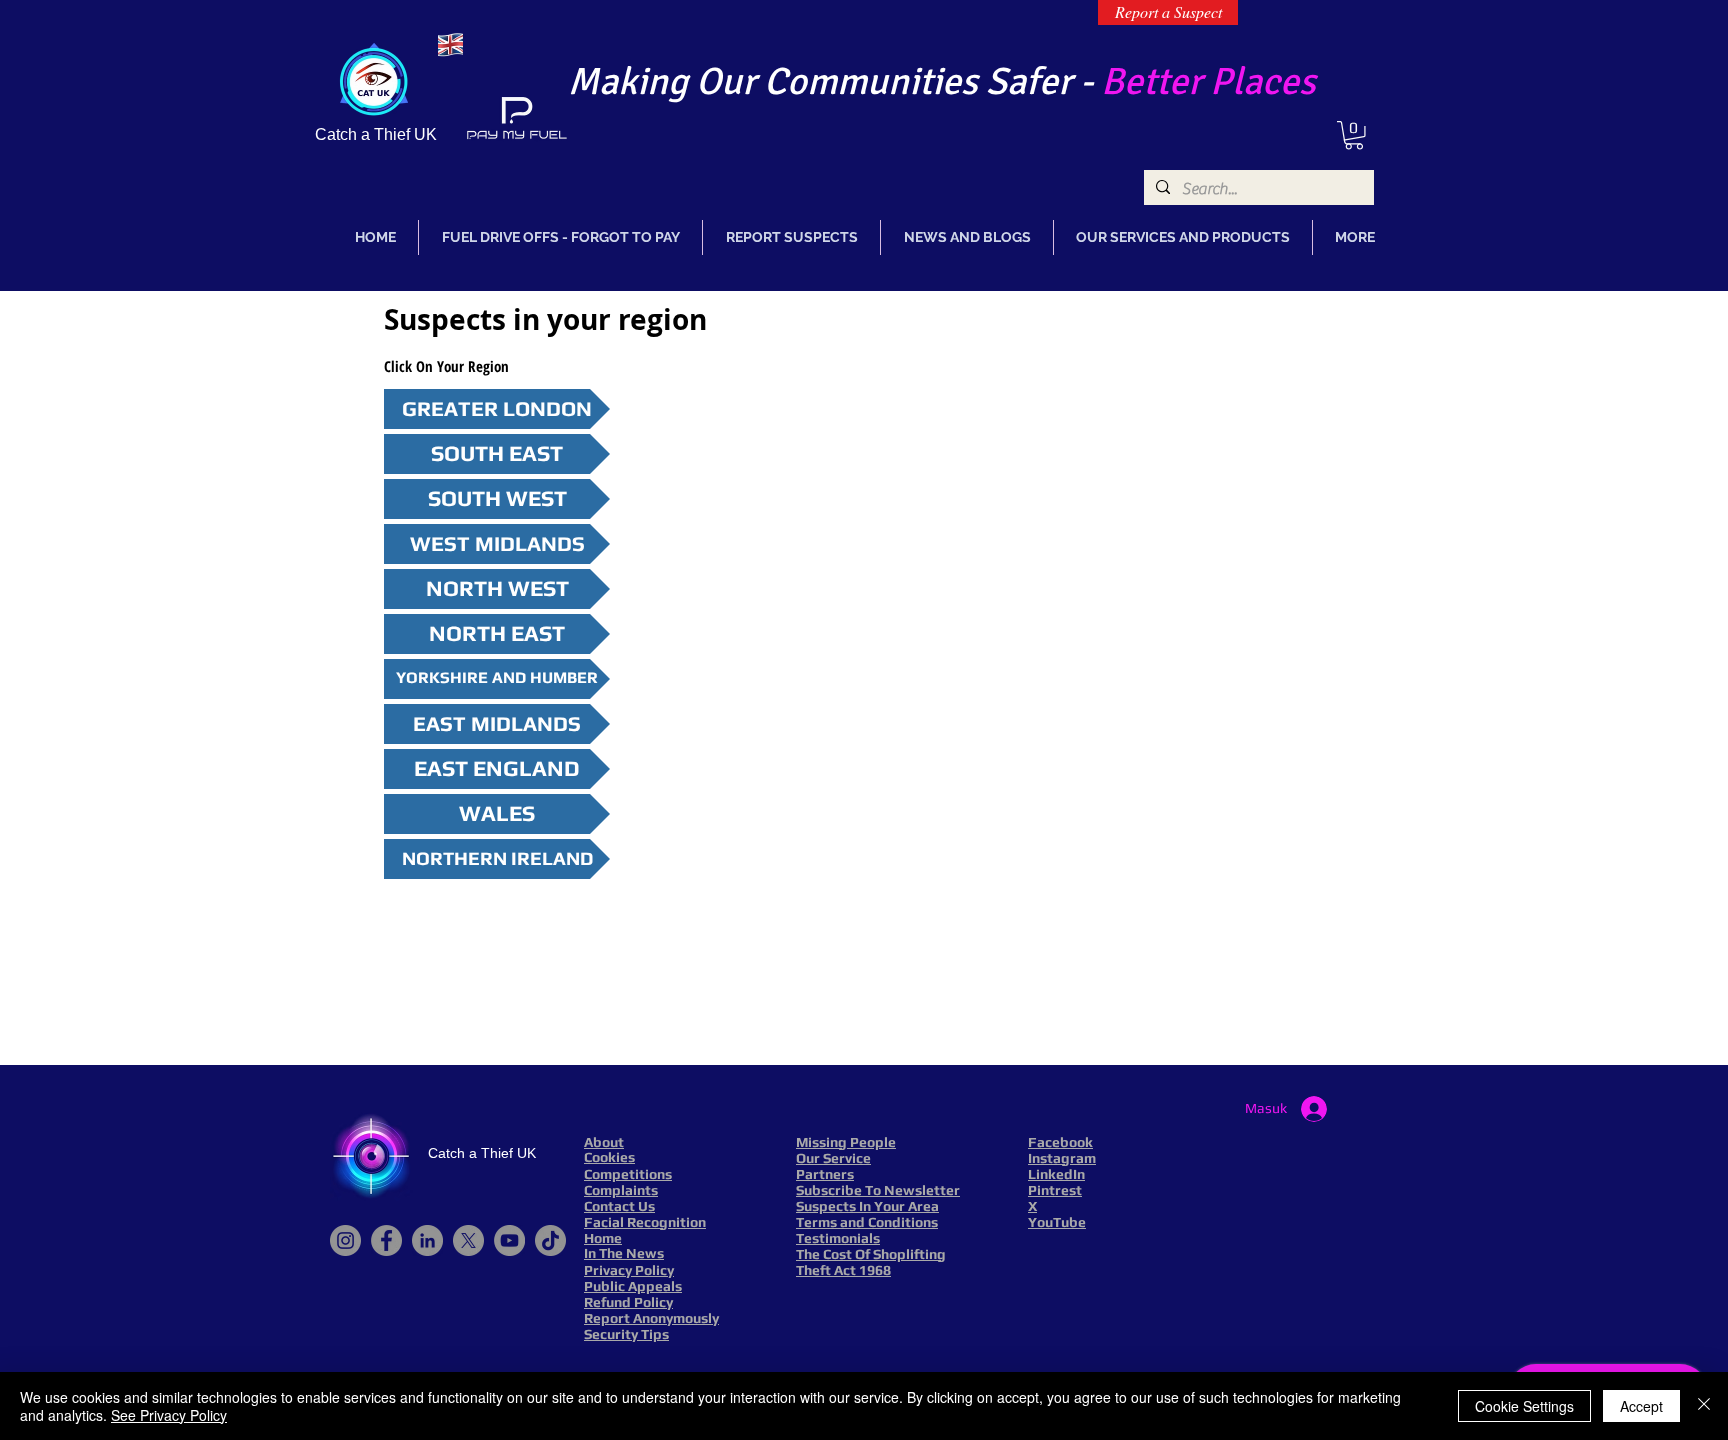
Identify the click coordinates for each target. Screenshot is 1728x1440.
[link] (1354, 135)
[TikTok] (550, 1240)
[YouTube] (509, 1240)
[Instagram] (345, 1240)
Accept (1641, 1406)
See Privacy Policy (169, 1415)
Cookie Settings (1524, 1406)
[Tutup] (1704, 1406)
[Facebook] (386, 1240)
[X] (468, 1240)
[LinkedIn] (427, 1240)
